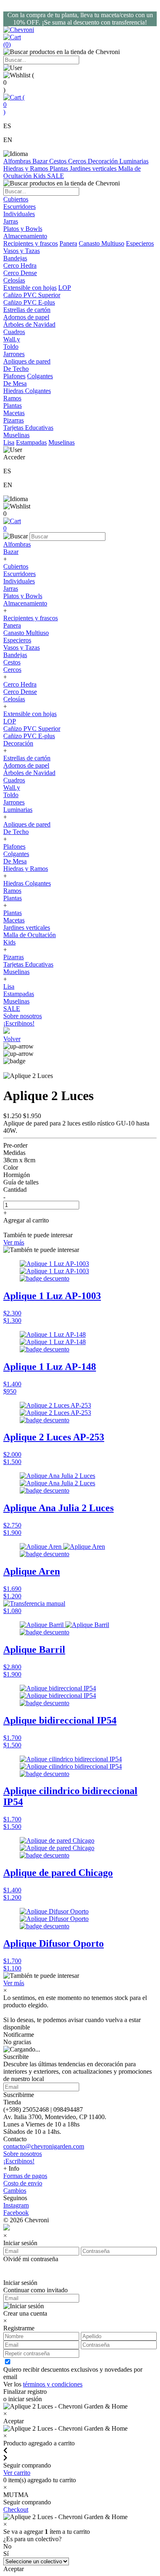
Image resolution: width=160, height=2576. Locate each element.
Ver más (14, 1242)
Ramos (12, 891)
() (14, 105)
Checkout (16, 2509)
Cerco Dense (20, 692)
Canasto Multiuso (102, 243)
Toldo (11, 795)
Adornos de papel (26, 765)
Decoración (104, 161)
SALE (56, 176)
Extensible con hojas (30, 288)
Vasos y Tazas (22, 647)
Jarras (11, 589)
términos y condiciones (53, 2384)
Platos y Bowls (23, 596)
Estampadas (31, 442)
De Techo (16, 832)
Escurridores (19, 574)
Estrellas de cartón (27, 758)
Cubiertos (16, 566)
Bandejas (15, 655)
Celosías (14, 699)
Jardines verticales (94, 168)
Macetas (14, 920)
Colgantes (40, 376)
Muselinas (62, 442)
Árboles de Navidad (29, 773)
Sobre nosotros (23, 1016)
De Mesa (15, 861)
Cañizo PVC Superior (32, 729)
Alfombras (18, 161)
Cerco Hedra (20, 684)
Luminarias (134, 161)
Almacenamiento (25, 603)
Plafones (14, 376)
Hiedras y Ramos (26, 168)
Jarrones (14, 802)
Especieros (140, 243)
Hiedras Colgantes (27, 883)
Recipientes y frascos (31, 243)
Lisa (9, 442)
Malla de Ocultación (30, 935)
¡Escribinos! (19, 1023)
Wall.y (12, 787)
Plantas (60, 168)
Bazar (41, 161)
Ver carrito (17, 2473)
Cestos (59, 161)
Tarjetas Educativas (28, 964)
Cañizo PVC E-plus (29, 736)
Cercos (78, 161)
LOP (65, 288)
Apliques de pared (27, 824)
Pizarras (14, 957)
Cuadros (14, 780)
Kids (40, 176)
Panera (68, 243)
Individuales (19, 581)
